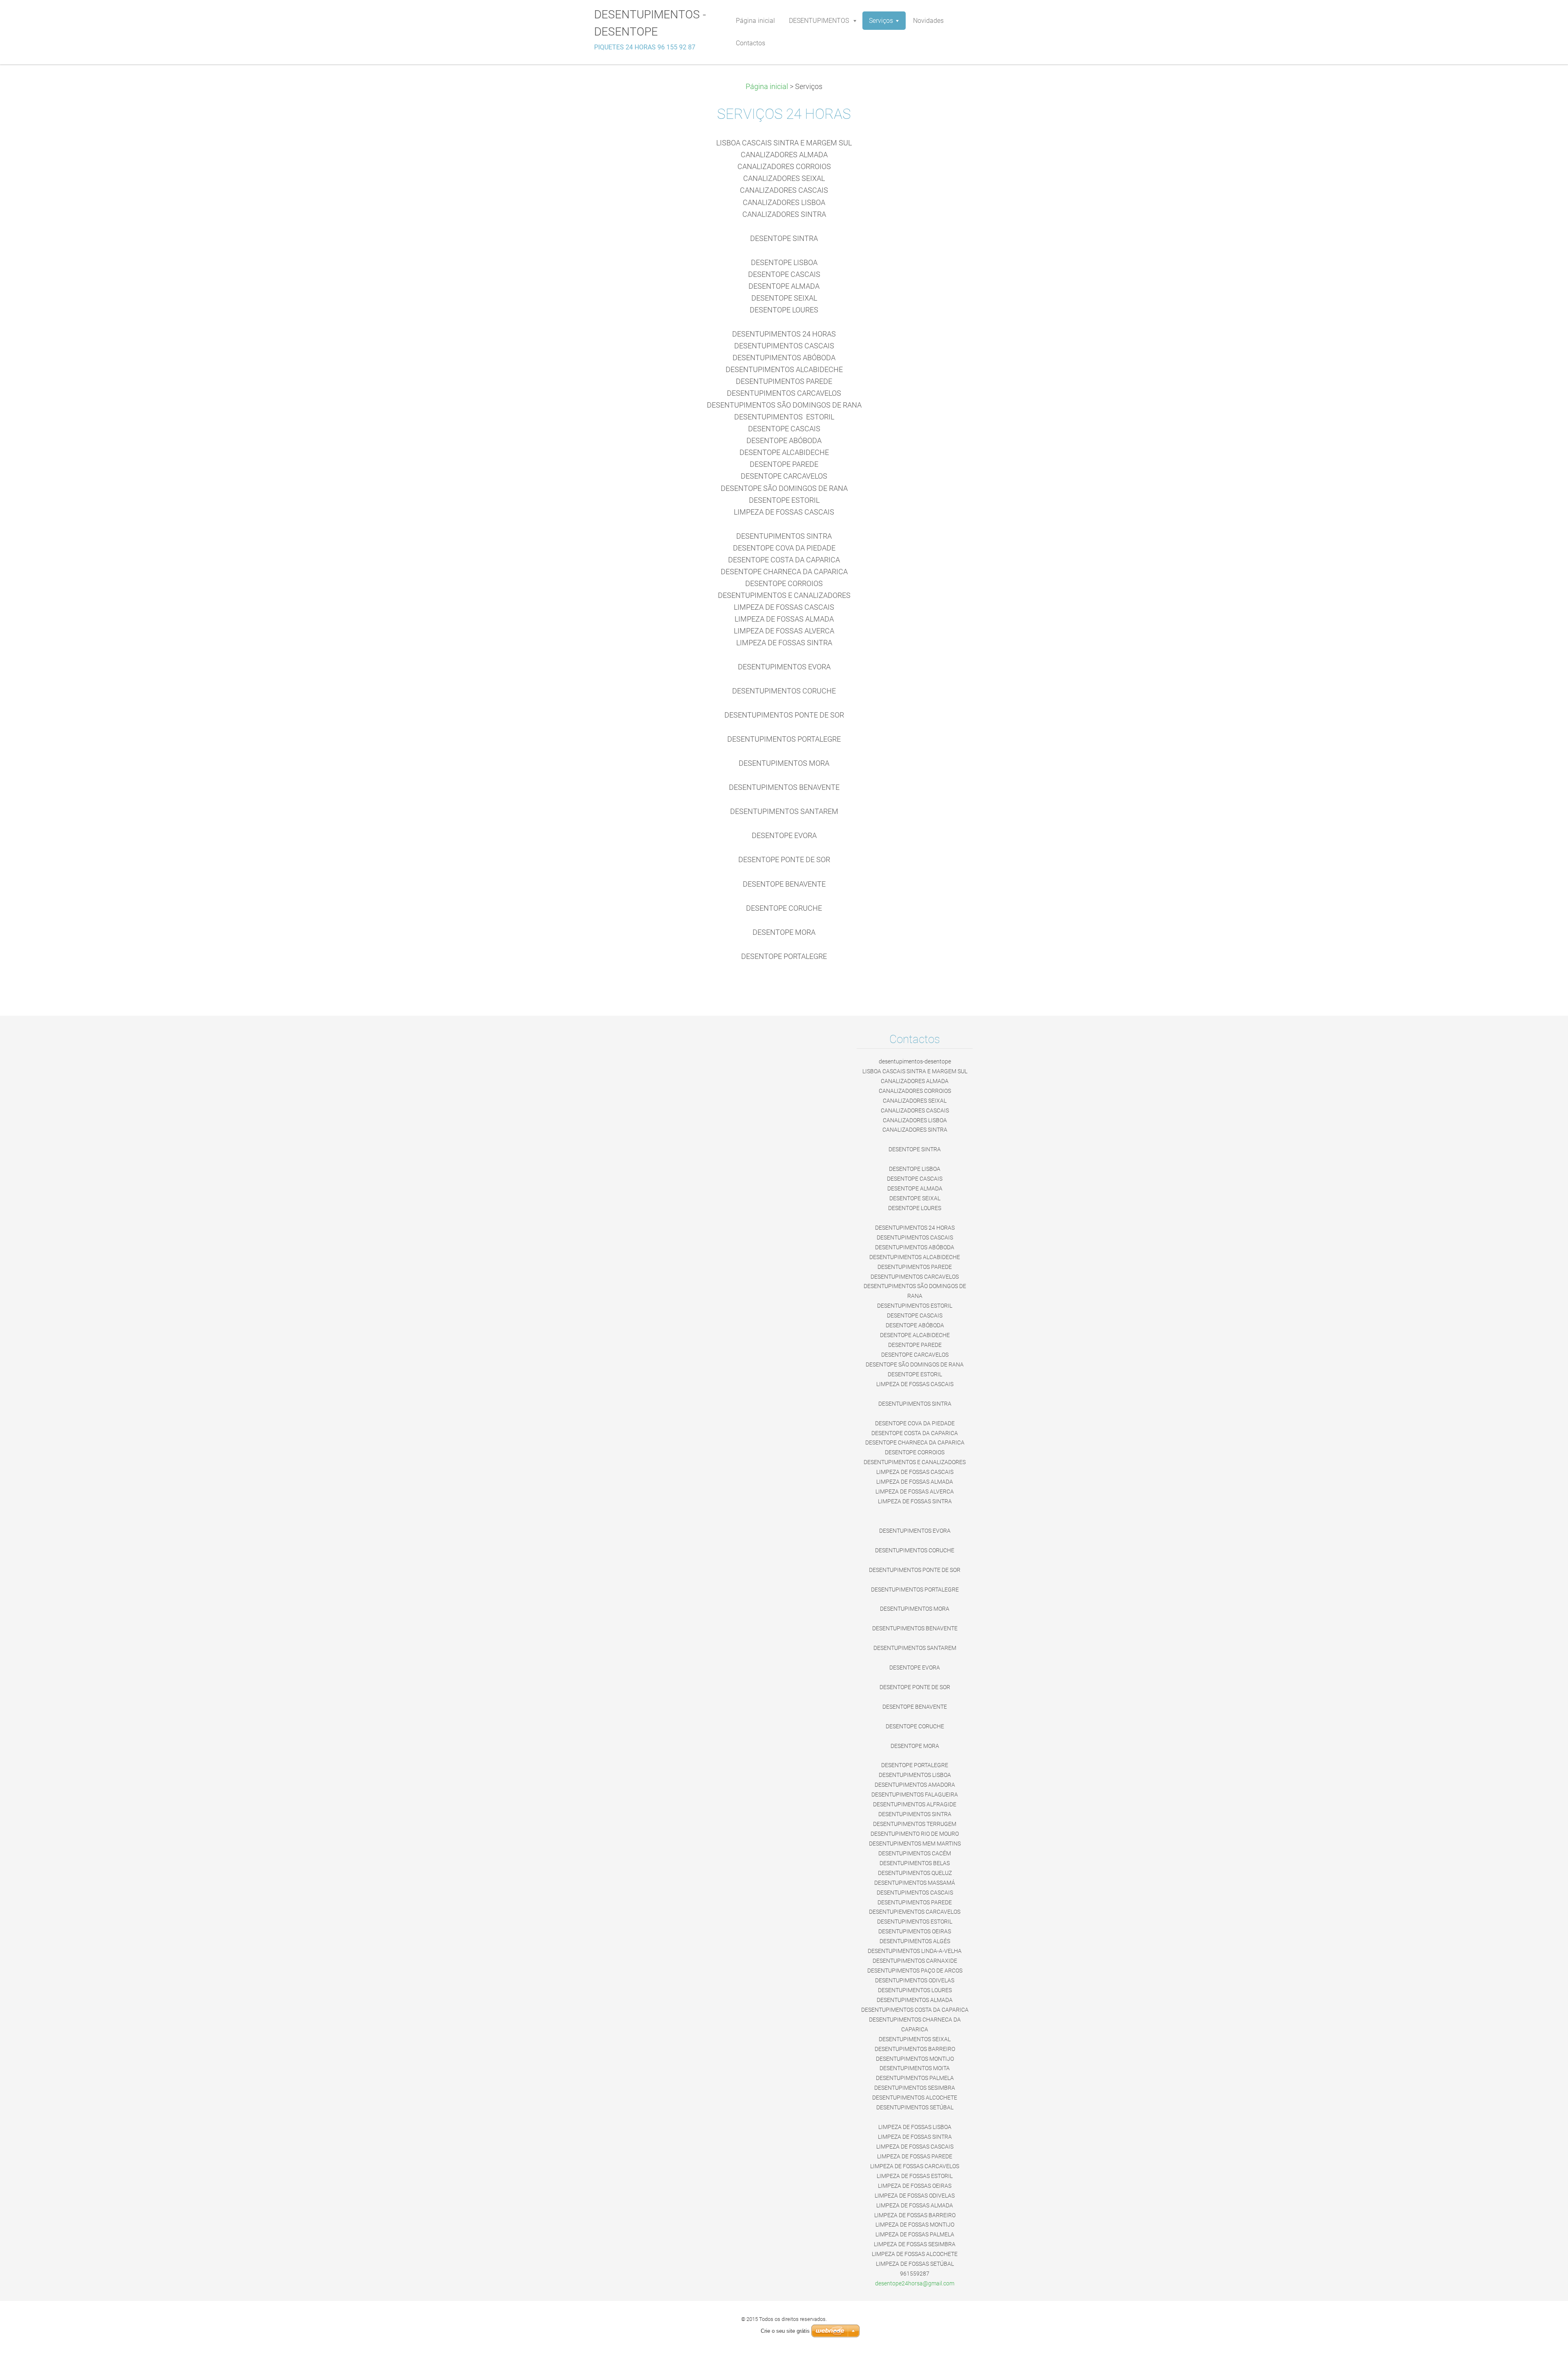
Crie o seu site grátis (785, 2331)
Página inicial (767, 87)
